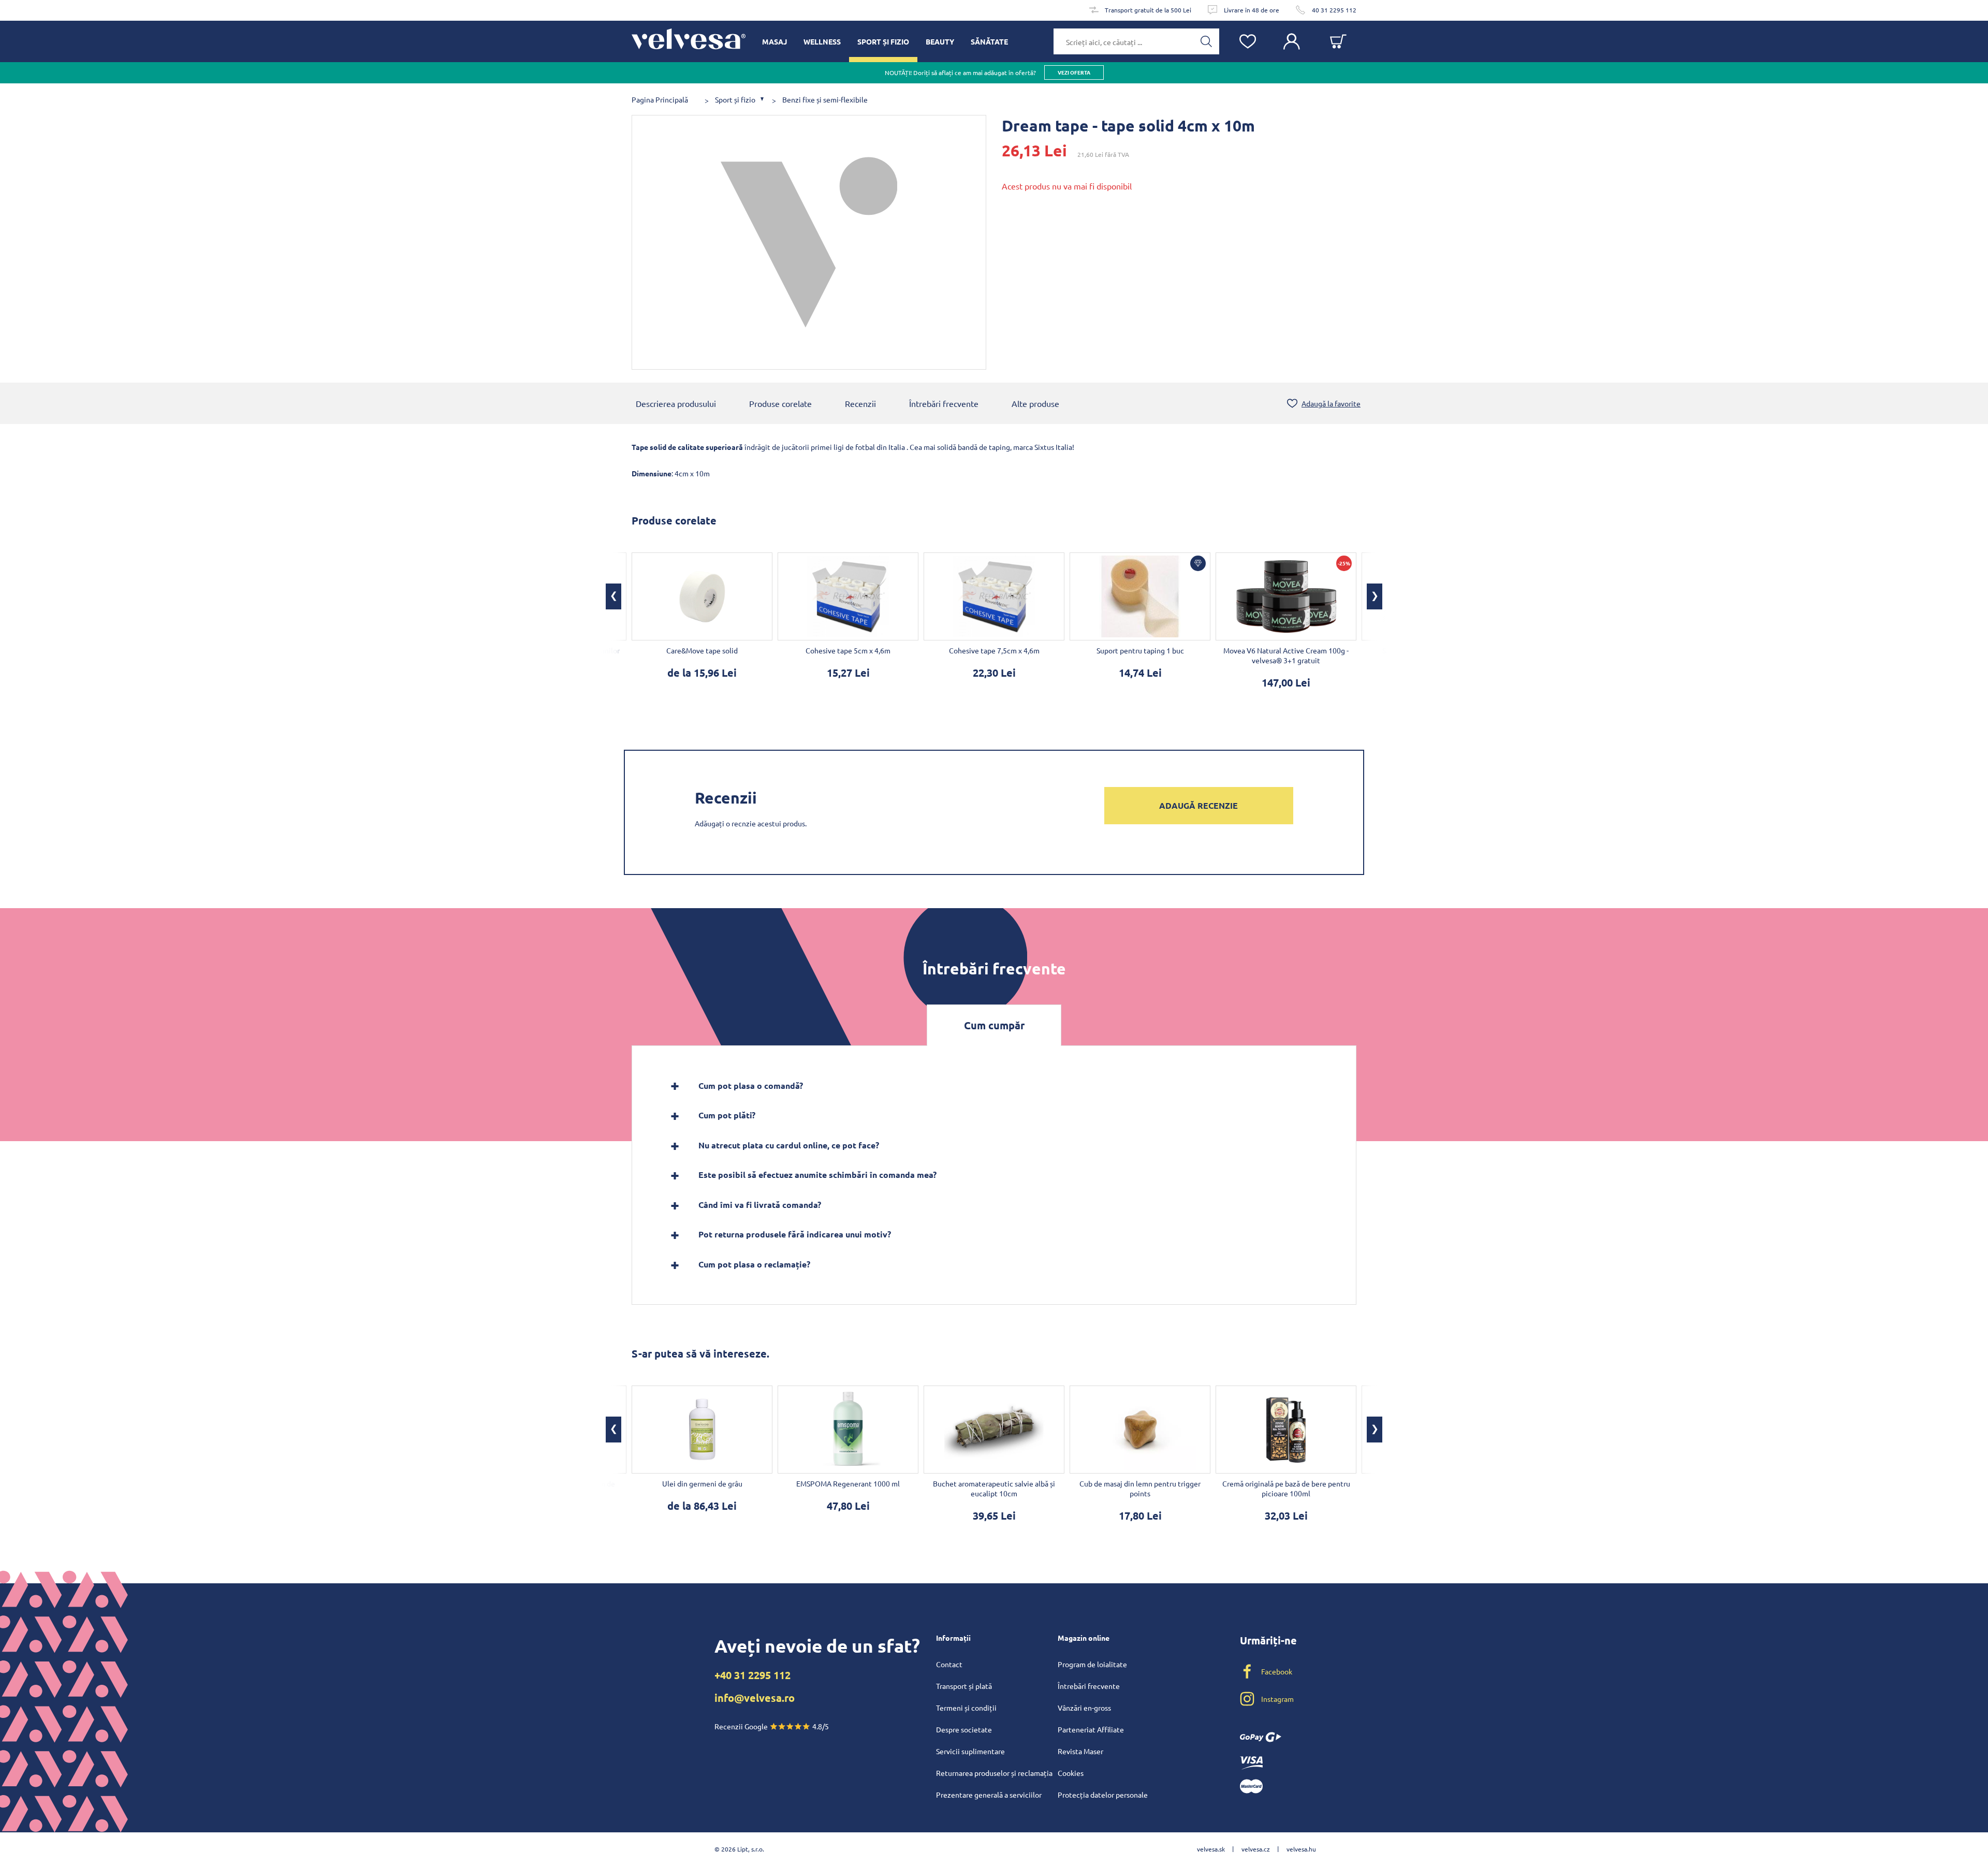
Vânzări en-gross (1084, 1708)
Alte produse (1035, 403)
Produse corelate (780, 403)
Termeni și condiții (966, 1708)
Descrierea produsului (676, 403)
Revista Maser (1080, 1751)
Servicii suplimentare (970, 1751)
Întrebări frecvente (944, 403)
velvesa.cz (1256, 1849)
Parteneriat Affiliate (1091, 1729)
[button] (613, 596)
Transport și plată (964, 1686)
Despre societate (964, 1729)
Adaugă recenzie (1198, 805)
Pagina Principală (660, 100)
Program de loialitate (1092, 1664)
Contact (949, 1664)
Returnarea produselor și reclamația (994, 1773)
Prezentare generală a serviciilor (989, 1795)
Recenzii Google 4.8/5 (772, 1726)
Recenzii (860, 403)
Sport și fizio (735, 100)
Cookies (1071, 1773)
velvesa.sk (1211, 1849)
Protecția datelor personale (1103, 1795)
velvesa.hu (1301, 1849)
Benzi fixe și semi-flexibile (825, 100)
